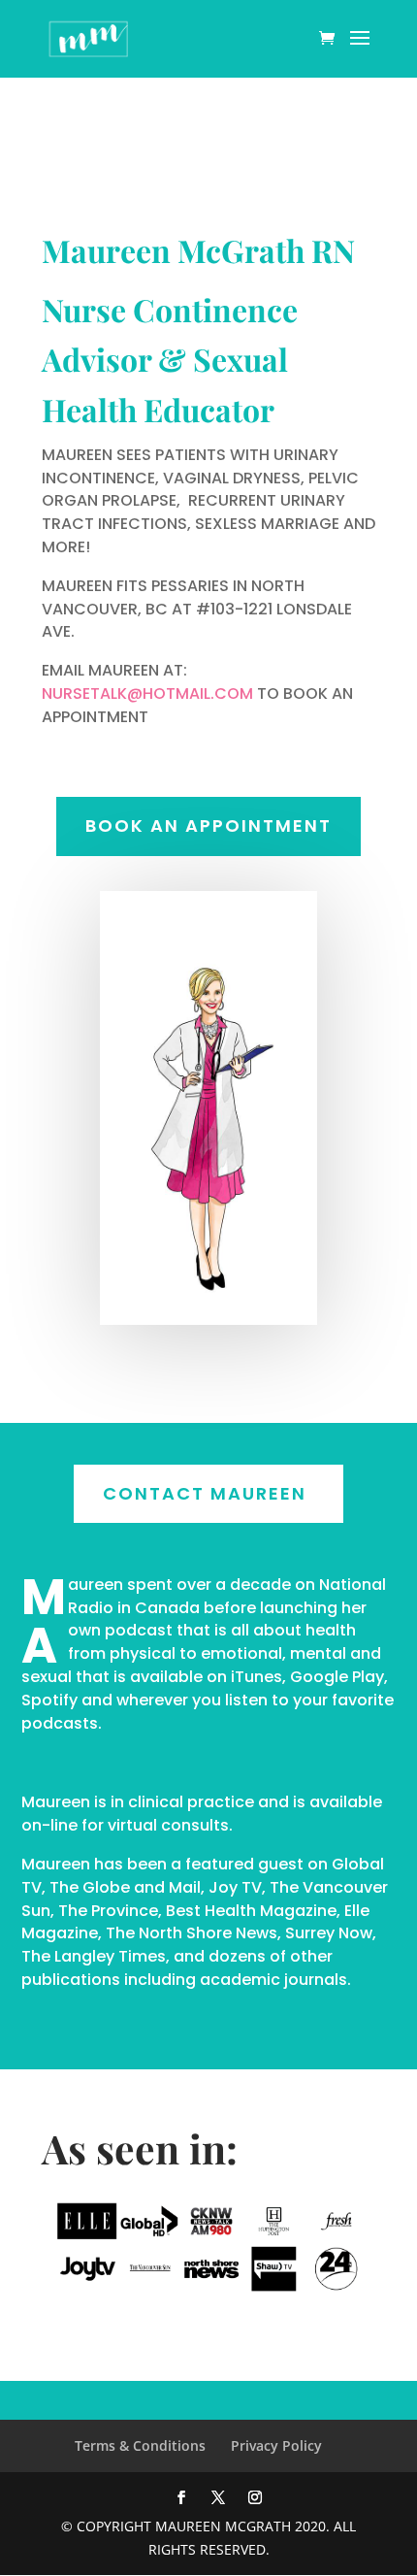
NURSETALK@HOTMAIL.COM (147, 694)
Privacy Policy (276, 2445)
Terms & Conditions (140, 2445)
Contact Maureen (205, 1493)
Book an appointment (208, 826)
